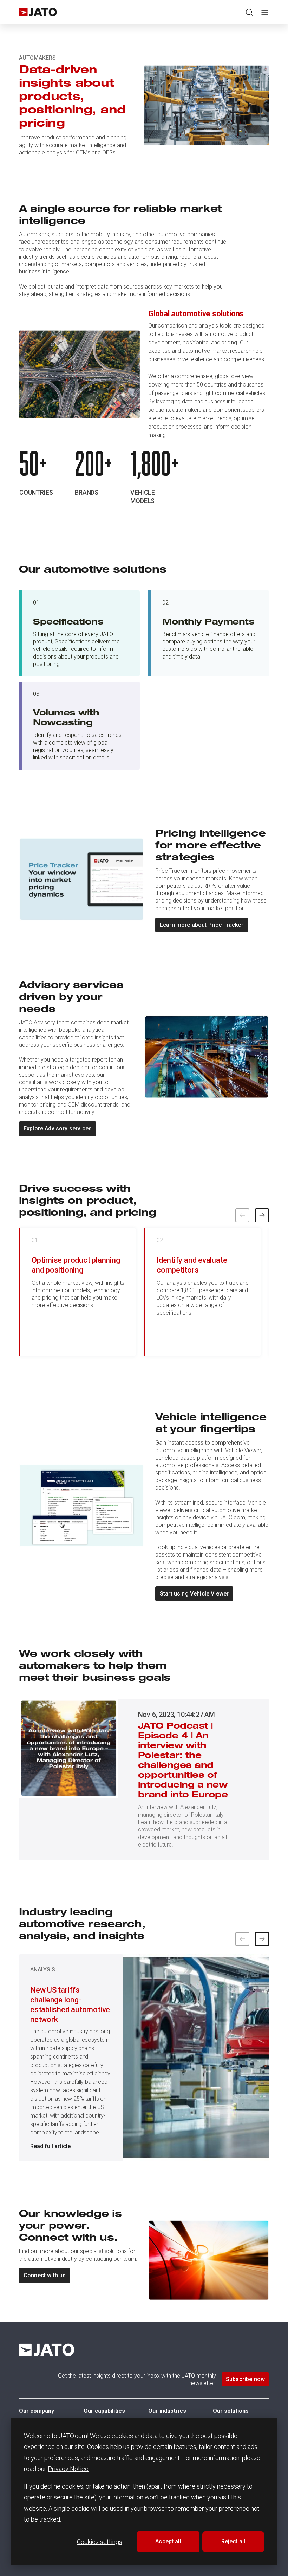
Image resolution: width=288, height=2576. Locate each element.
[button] (262, 1215)
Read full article (50, 2146)
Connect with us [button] (45, 2275)
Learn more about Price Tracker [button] (202, 925)
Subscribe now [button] (245, 2379)
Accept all (168, 2541)
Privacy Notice (68, 2469)
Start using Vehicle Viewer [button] (194, 1594)
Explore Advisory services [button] (58, 1128)
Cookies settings (100, 2542)
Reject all (233, 2541)
